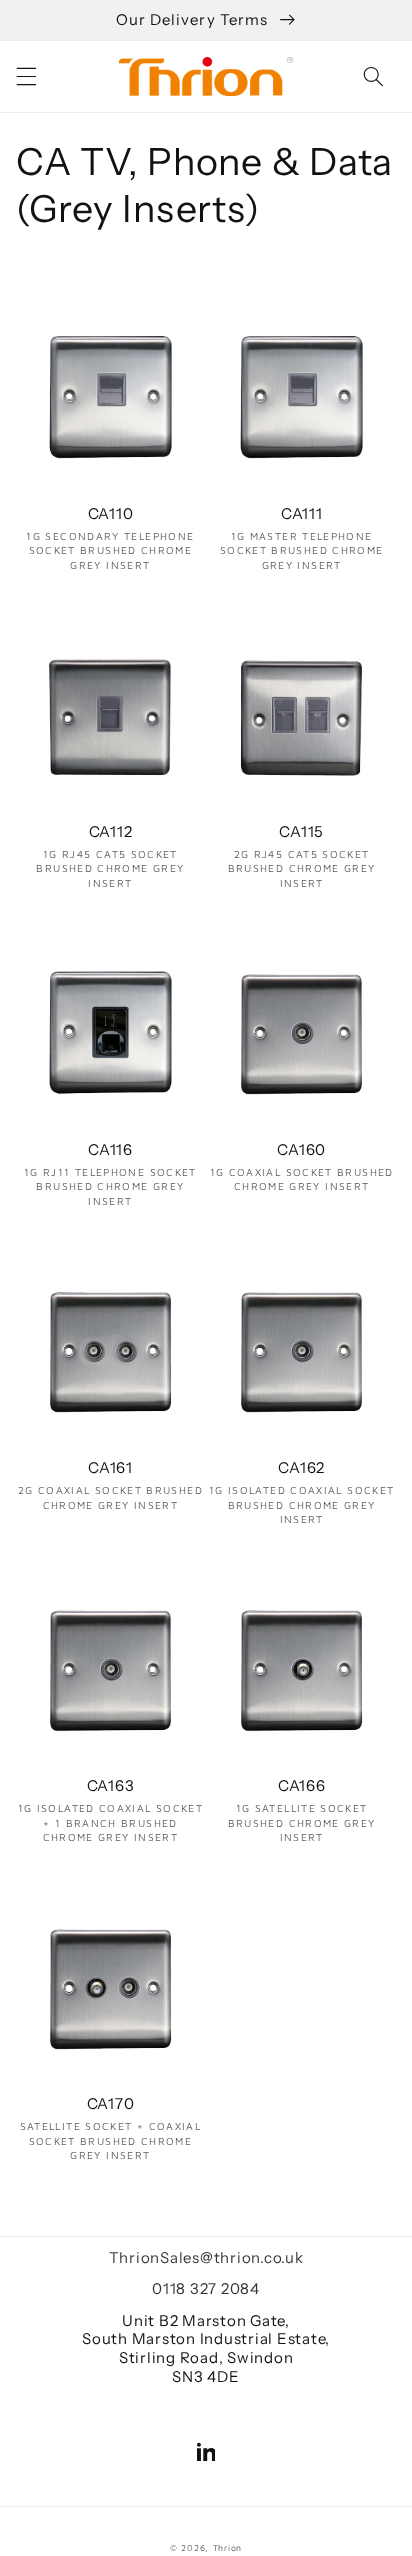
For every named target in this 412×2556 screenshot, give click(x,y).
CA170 (111, 2104)
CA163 (111, 1786)
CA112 (111, 832)
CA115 (301, 832)
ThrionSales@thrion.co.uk (206, 2257)
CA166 (302, 1786)
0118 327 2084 (206, 2288)
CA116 (110, 1150)
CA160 (301, 1150)
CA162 (301, 1468)
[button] (26, 76)
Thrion (227, 2548)
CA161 (110, 1468)
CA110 (111, 514)
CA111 (302, 514)
